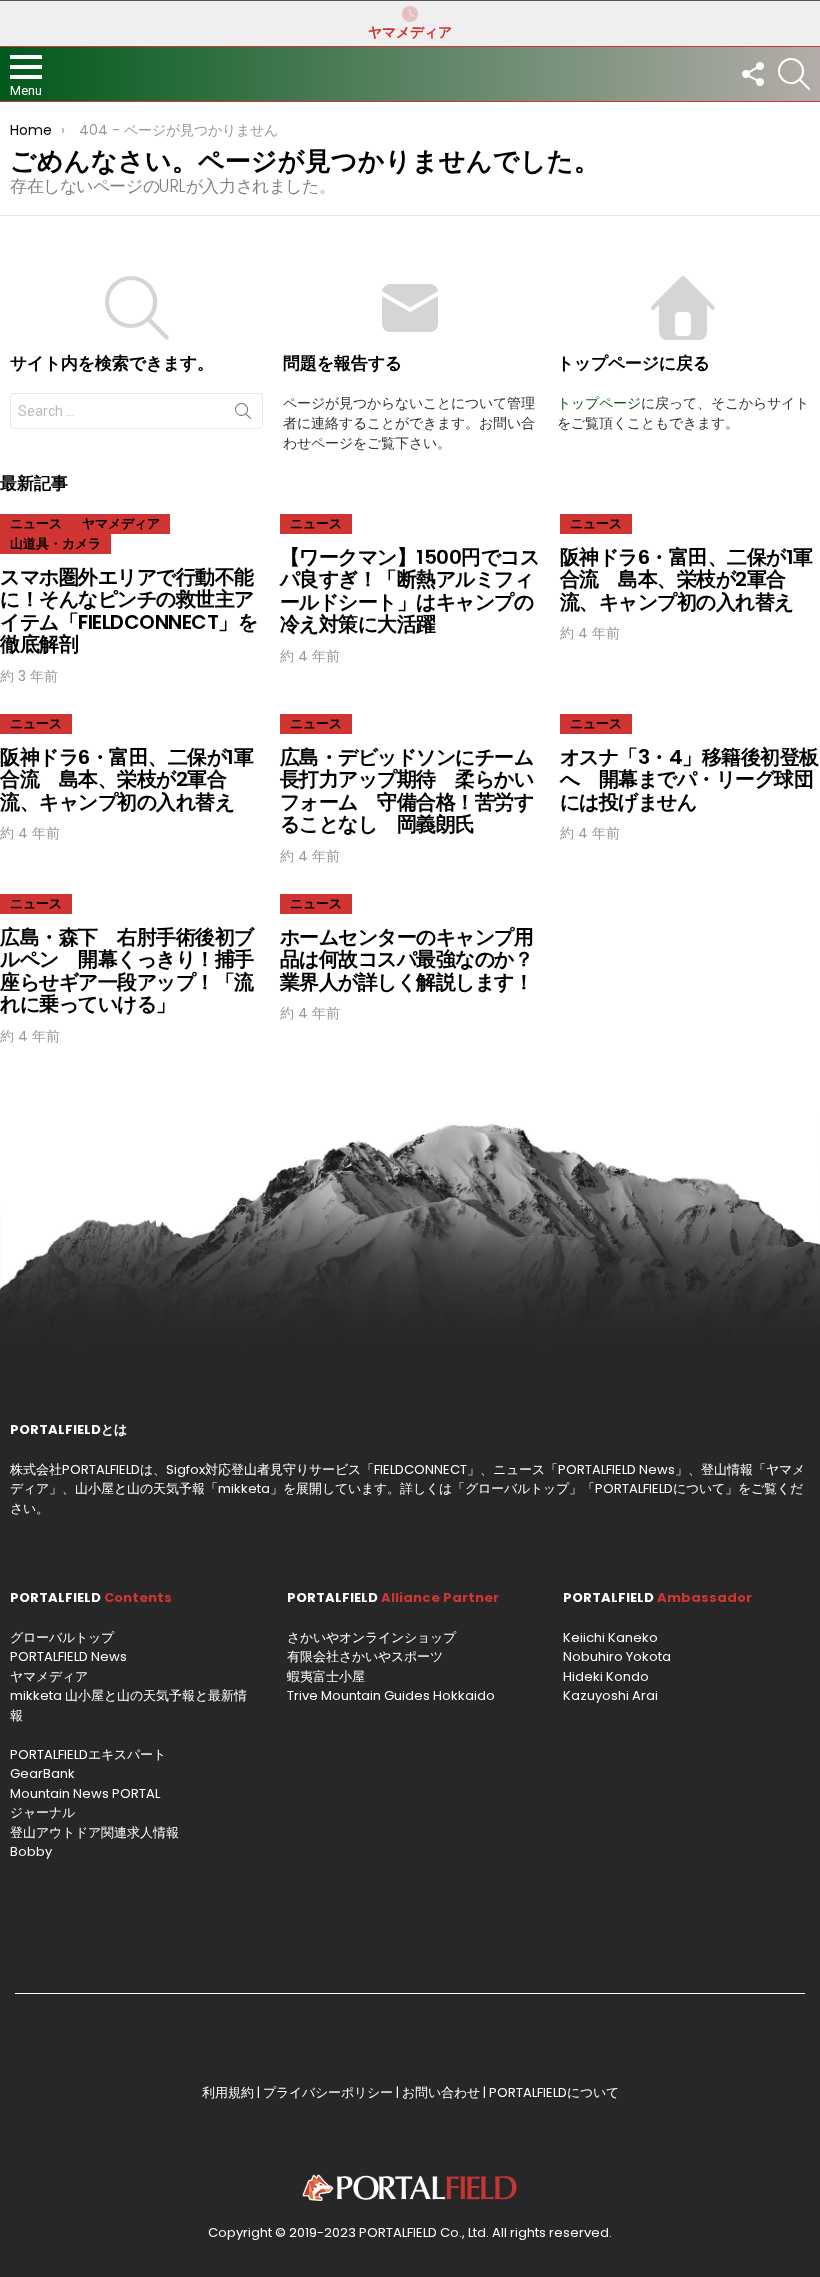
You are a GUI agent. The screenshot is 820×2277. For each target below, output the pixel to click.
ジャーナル (42, 1812)
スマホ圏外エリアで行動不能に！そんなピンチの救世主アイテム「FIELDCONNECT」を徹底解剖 (128, 611)
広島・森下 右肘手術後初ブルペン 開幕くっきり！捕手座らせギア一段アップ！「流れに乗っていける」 (127, 971)
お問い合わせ (441, 2092)
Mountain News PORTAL (85, 1793)
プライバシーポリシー (328, 2092)
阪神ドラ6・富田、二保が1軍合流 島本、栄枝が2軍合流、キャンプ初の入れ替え (686, 579)
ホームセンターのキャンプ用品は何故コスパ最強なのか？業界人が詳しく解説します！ (407, 959)
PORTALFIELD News (68, 1656)
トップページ (599, 403)
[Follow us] (752, 74)
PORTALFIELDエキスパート (88, 1754)
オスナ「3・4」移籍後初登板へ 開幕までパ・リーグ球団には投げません (689, 779)
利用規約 (228, 2092)
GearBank (42, 1773)
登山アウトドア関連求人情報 (94, 1832)
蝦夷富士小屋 (326, 1676)
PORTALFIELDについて (660, 1488)
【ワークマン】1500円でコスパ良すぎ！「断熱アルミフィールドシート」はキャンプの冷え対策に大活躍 (410, 591)
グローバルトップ (517, 1488)
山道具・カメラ (55, 543)
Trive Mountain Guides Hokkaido (391, 1695)
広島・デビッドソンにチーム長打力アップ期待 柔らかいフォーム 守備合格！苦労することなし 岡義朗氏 (407, 791)
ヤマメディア (410, 32)
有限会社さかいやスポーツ (365, 1656)
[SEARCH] (794, 74)
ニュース (36, 523)
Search (243, 415)
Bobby (31, 1851)
